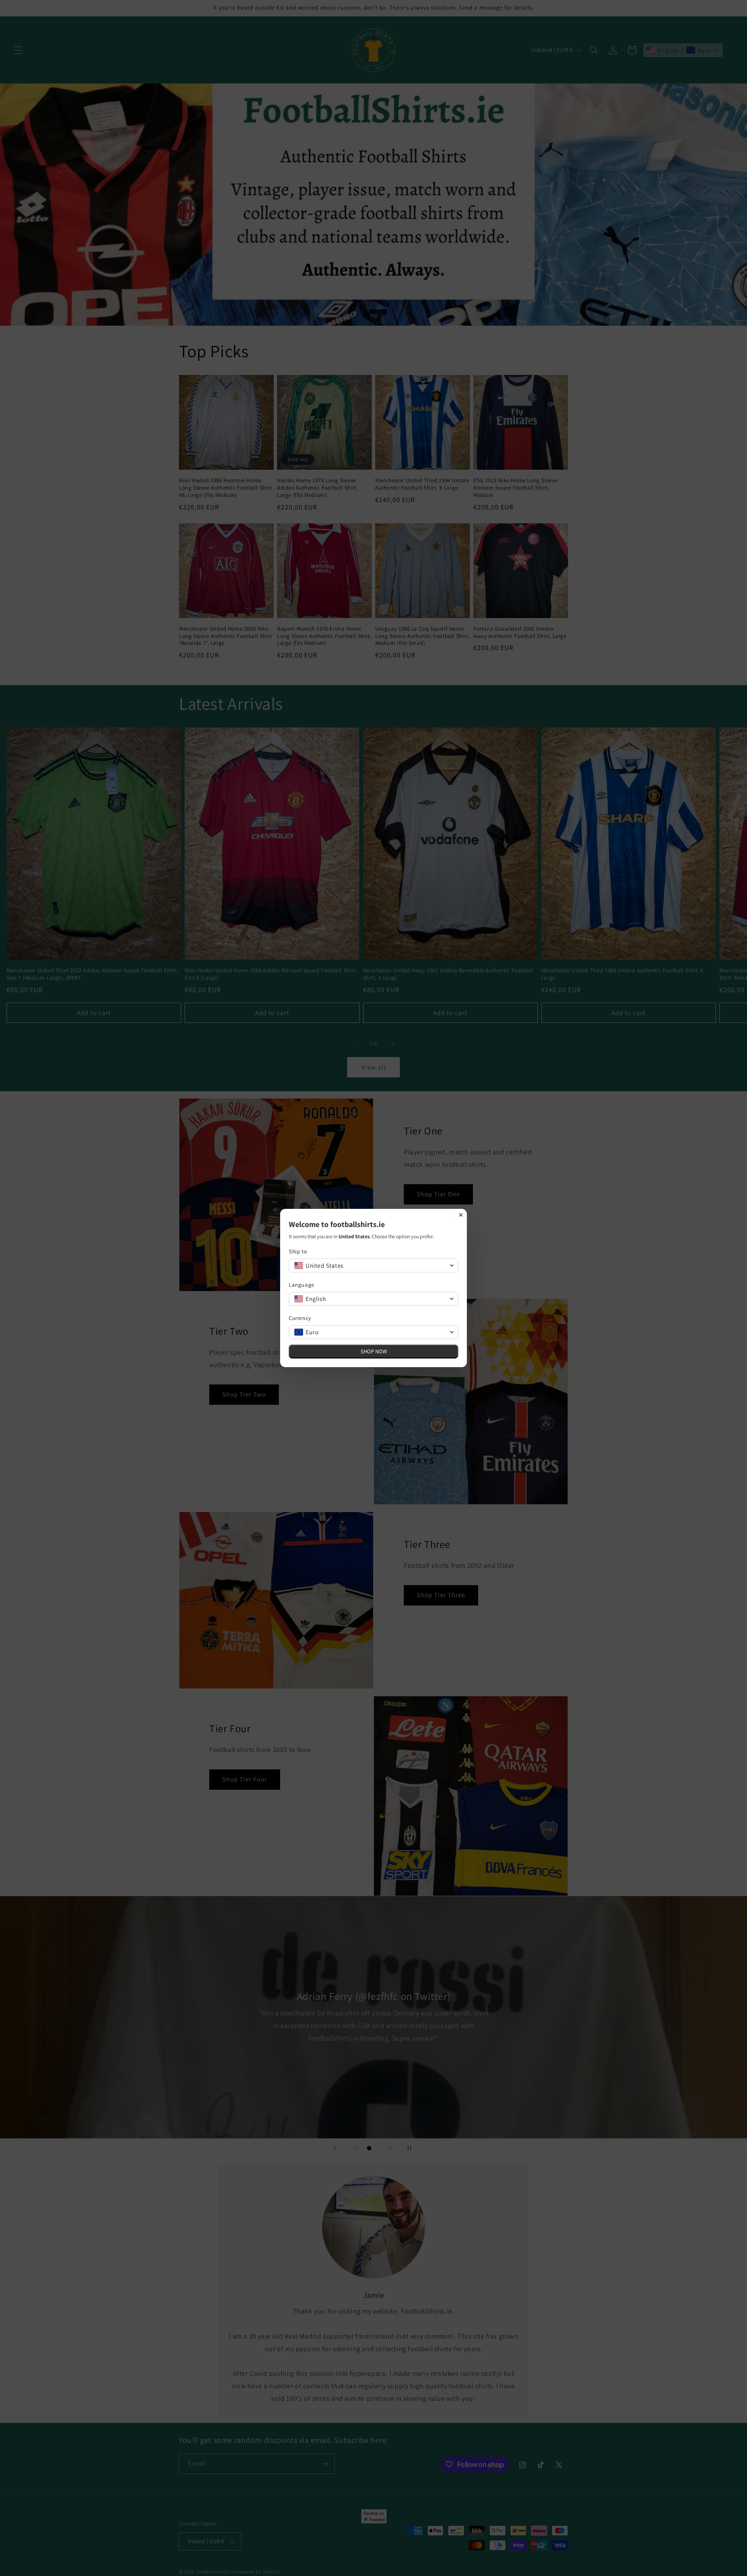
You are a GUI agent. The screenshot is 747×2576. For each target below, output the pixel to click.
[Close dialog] (461, 1215)
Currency (300, 1318)
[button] (373, 1266)
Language (302, 1285)
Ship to (298, 1251)
